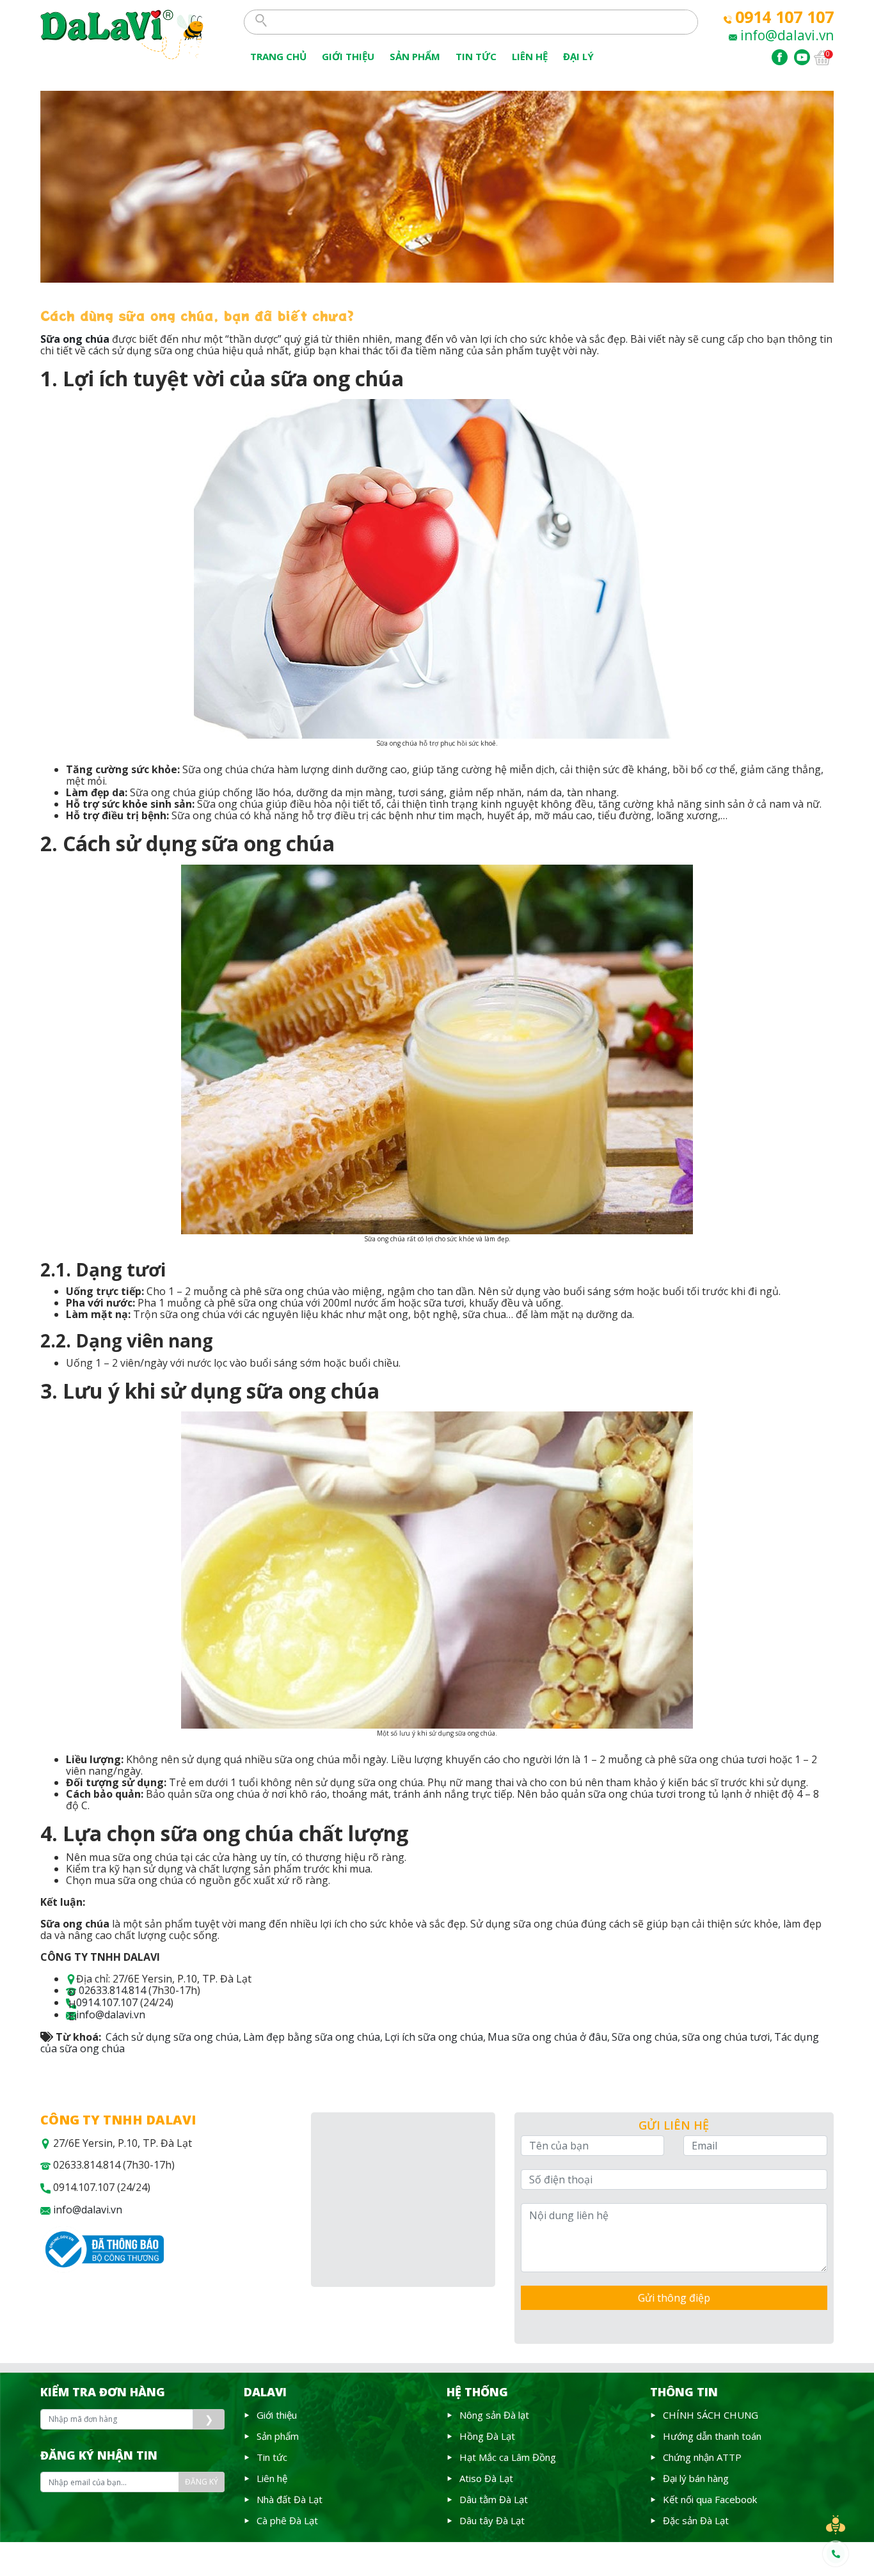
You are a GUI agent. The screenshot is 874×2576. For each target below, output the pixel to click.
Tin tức (476, 56)
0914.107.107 (107, 2002)
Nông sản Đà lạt (494, 2415)
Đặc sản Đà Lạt (696, 2520)
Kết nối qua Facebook (710, 2499)
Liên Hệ (530, 56)
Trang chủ (278, 56)
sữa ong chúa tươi (726, 2037)
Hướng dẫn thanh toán (712, 2436)
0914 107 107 (784, 17)
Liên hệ (272, 2478)
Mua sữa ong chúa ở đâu (547, 2037)
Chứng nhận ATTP (702, 2457)
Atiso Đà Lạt (486, 2478)
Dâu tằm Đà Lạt (494, 2499)
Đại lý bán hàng (696, 2478)
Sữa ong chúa (645, 2037)
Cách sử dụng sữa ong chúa (172, 2037)
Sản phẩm (415, 56)
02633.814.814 (112, 1990)
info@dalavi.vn (787, 35)
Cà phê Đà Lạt (287, 2520)
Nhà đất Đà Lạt (290, 2499)
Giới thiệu (348, 56)
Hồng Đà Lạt (487, 2436)
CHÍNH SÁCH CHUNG (711, 2415)
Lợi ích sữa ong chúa (434, 2037)
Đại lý (578, 56)
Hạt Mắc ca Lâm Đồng (508, 2457)
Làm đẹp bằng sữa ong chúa (312, 2037)
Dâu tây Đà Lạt (492, 2520)
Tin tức (272, 2457)
